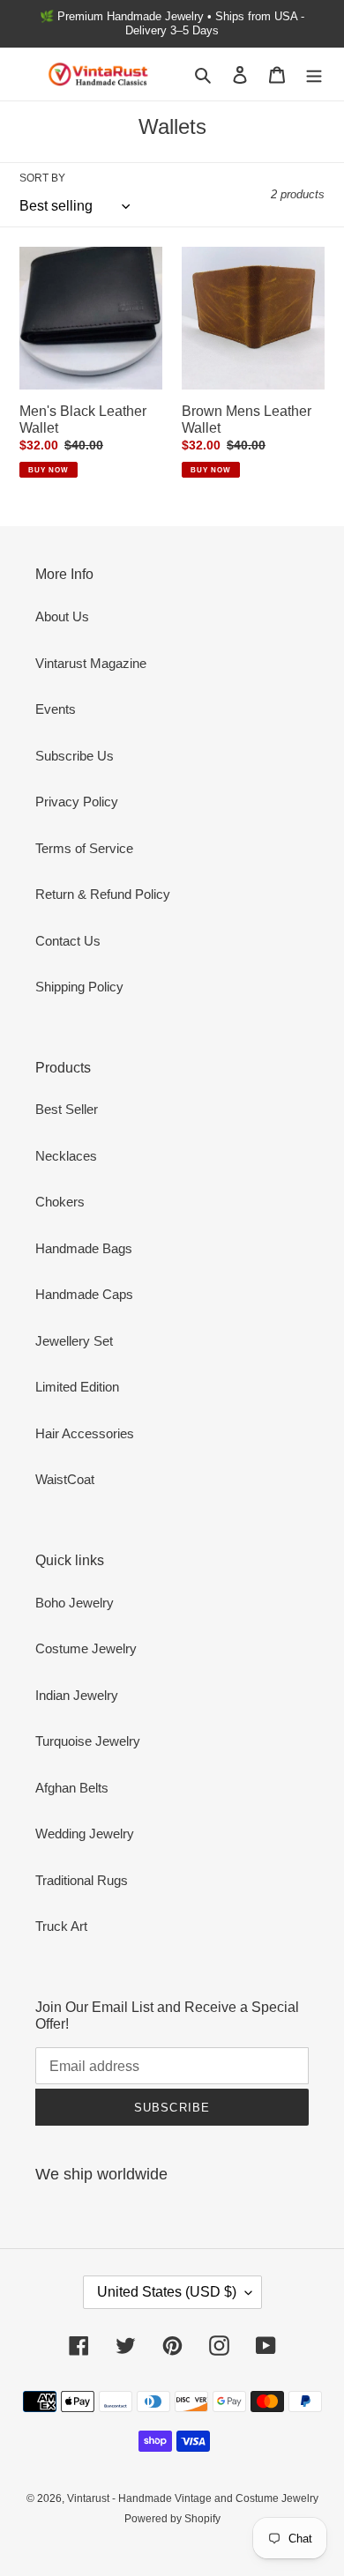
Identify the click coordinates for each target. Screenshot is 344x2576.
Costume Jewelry (86, 1648)
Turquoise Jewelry (88, 1741)
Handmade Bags (84, 1248)
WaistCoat (65, 1479)
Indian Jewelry (77, 1695)
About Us (62, 616)
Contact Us (68, 941)
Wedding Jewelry (85, 1834)
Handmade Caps (84, 1294)
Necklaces (66, 1156)
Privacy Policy (77, 802)
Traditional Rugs (82, 1880)
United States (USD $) (167, 2292)
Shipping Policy (79, 987)
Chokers (60, 1202)
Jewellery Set (74, 1341)
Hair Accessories (85, 1433)
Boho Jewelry (75, 1603)
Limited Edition (77, 1387)
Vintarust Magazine (91, 663)
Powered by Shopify (172, 2519)
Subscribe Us (75, 756)
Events (56, 709)
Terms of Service (84, 848)
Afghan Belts (72, 1788)
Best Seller (67, 1109)
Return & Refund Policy (103, 894)
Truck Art (61, 1926)
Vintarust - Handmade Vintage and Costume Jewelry (193, 2498)
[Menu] (314, 74)
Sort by (42, 178)
